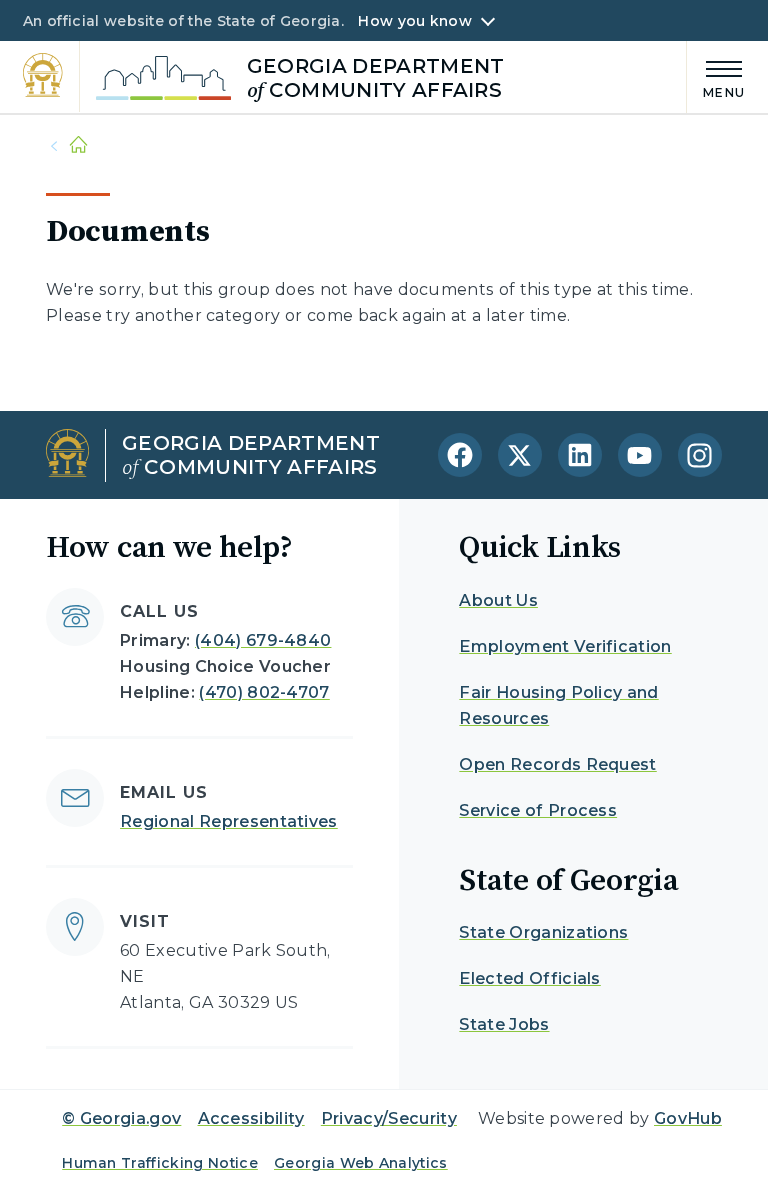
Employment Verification (565, 646)
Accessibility (251, 1118)
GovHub (688, 1118)
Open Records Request (557, 764)
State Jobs (504, 1024)
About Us (498, 600)
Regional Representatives (229, 821)
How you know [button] (414, 21)
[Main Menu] (716, 76)
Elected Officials (529, 978)
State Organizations (543, 932)
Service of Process (538, 810)
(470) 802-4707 (264, 692)
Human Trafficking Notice (160, 1163)
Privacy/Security (389, 1118)
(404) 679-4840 (263, 640)
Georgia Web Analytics (361, 1163)
